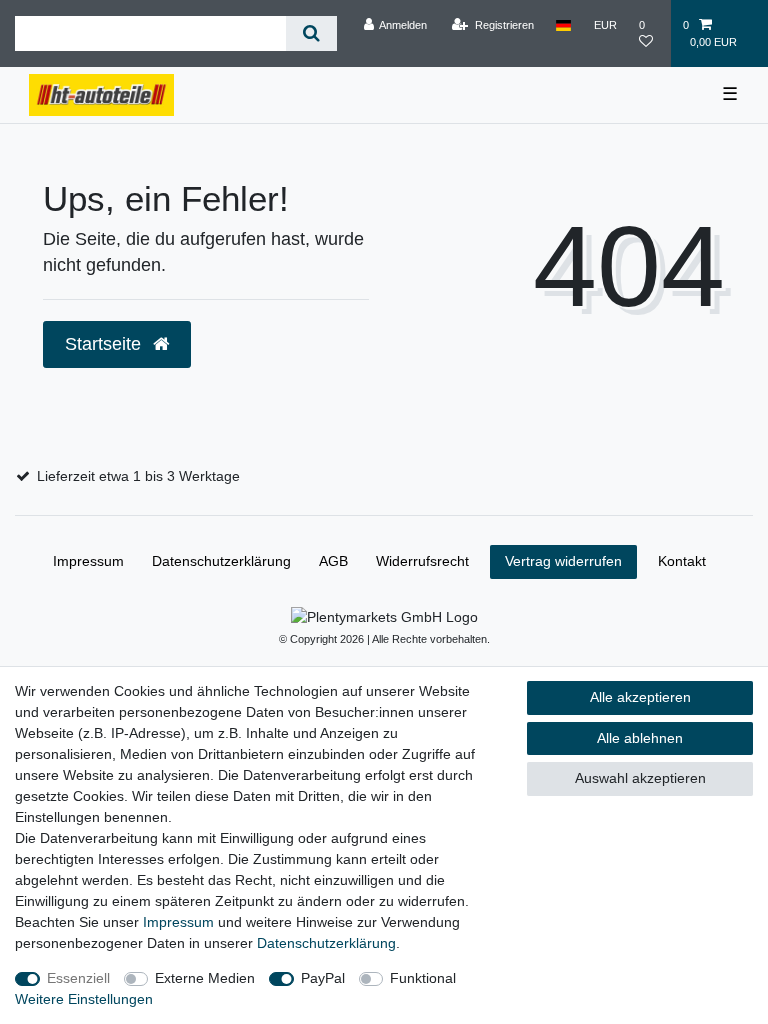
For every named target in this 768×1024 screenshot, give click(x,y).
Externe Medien (205, 978)
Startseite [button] (105, 344)
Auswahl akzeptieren (640, 778)
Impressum (178, 922)
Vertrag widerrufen (563, 561)
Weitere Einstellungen (84, 999)
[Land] (563, 25)
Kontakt (682, 561)
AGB (333, 561)
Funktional (423, 978)
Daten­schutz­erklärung (326, 943)
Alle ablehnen (640, 738)
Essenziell (78, 978)
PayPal (323, 978)
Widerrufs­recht (422, 561)
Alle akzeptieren (640, 697)
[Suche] (311, 33)
